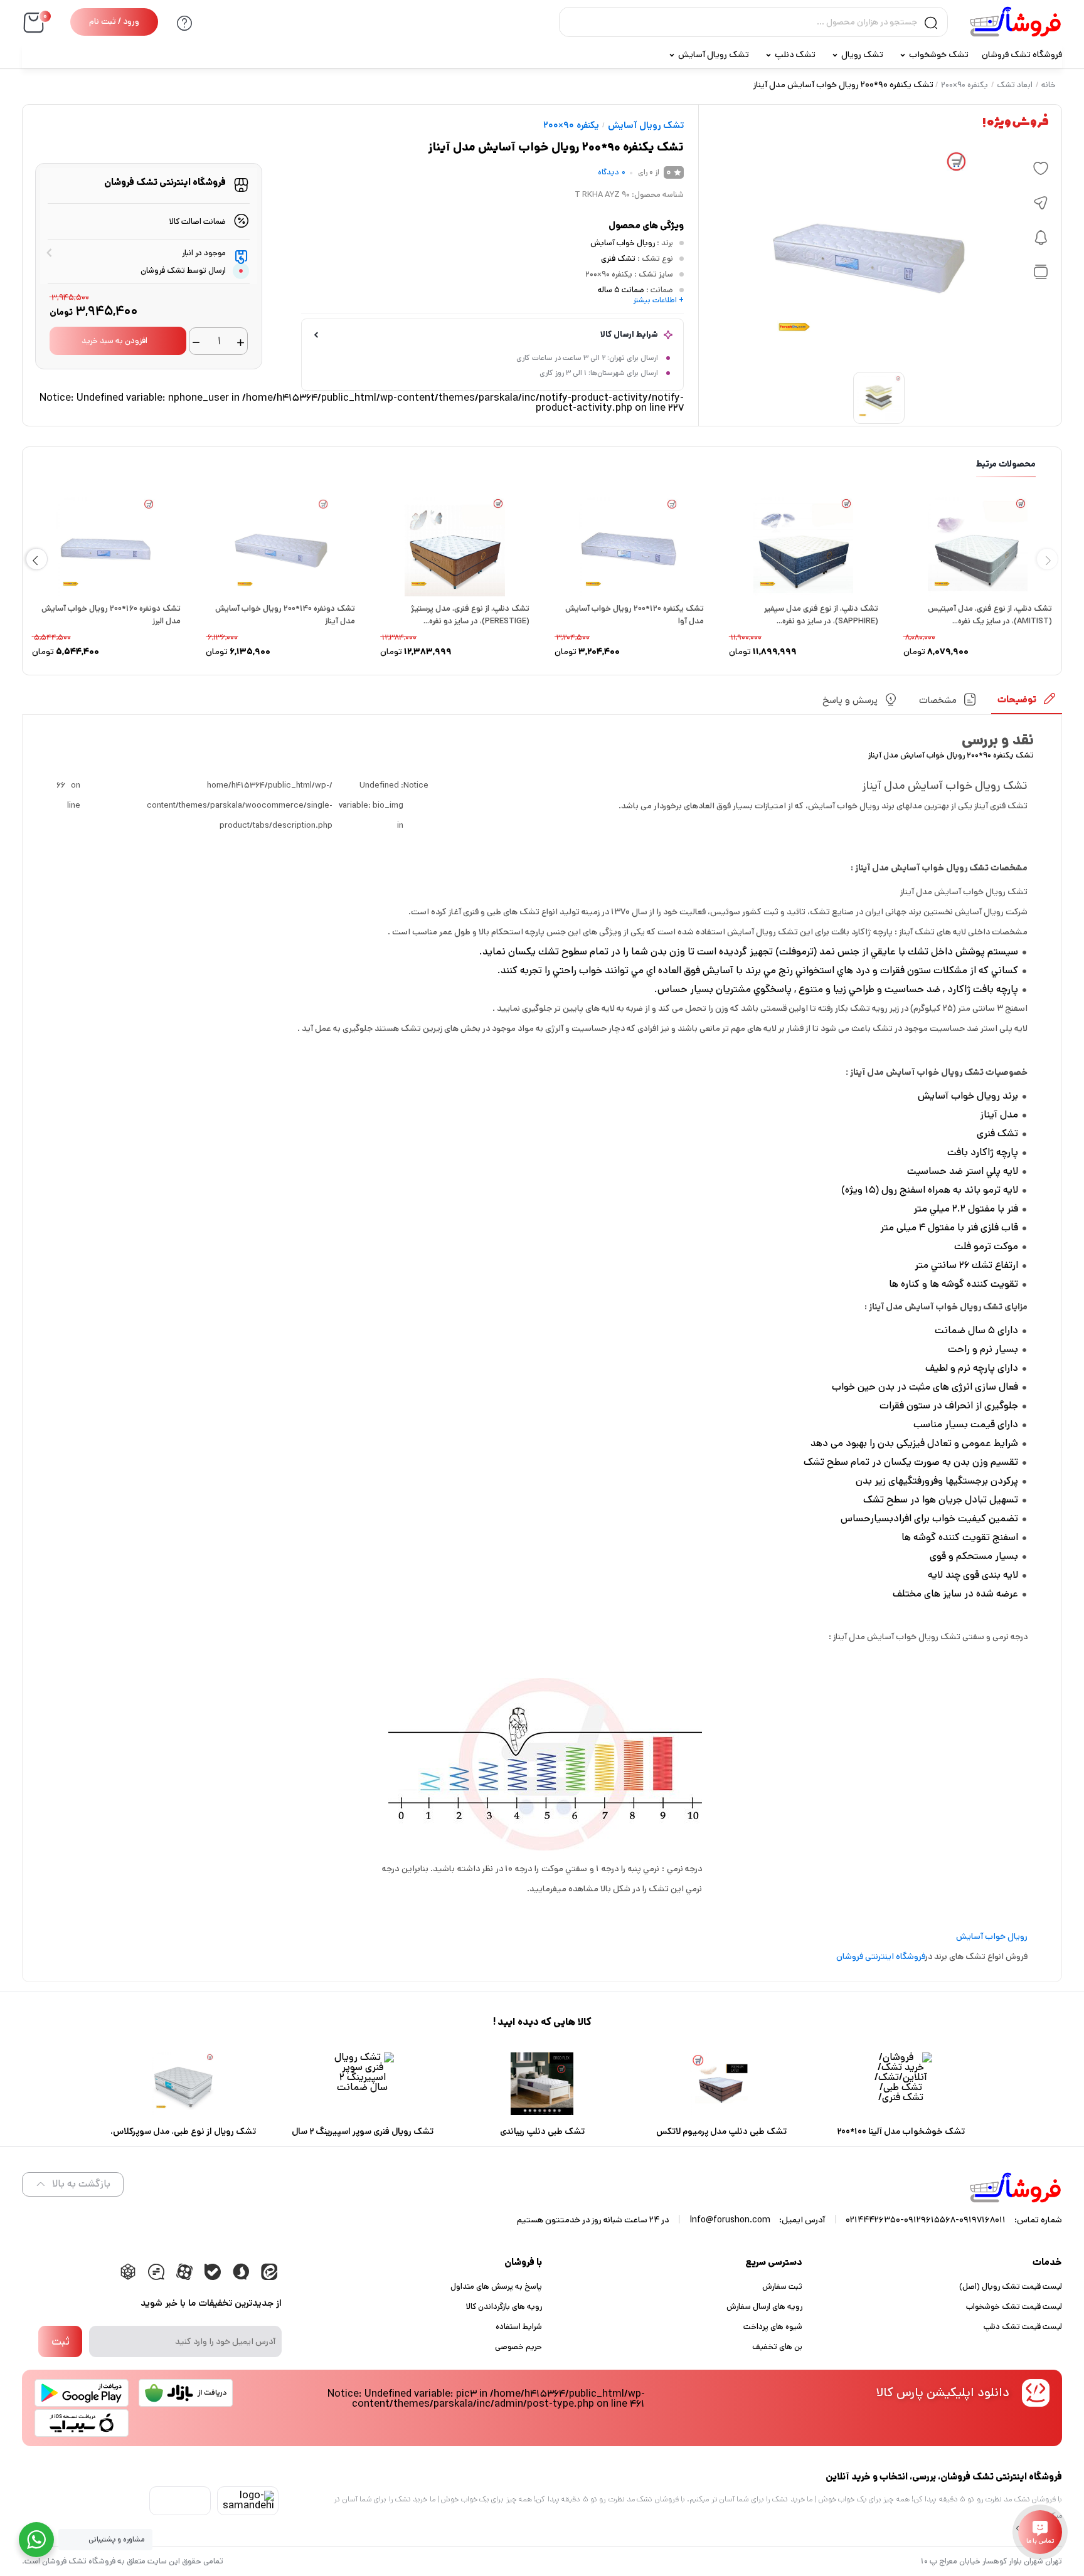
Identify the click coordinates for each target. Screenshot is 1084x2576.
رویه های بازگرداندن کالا (504, 2307)
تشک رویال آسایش (714, 55)
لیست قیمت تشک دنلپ (1023, 2327)
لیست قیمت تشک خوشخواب (1014, 2307)
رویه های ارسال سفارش (764, 2307)
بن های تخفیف (777, 2347)
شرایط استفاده (519, 2327)
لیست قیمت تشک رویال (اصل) (1011, 2287)
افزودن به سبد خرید (114, 341)
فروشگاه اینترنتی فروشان (881, 1956)
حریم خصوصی (518, 2347)
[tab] (1027, 704)
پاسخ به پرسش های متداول (496, 2287)
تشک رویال (862, 55)
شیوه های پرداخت (773, 2327)
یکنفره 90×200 (964, 85)
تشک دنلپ (795, 55)
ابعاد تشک (1015, 85)
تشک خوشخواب (939, 55)
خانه (1049, 85)
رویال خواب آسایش (623, 243)
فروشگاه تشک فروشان (1022, 55)
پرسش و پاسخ (850, 700)
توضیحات (1017, 699)
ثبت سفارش (782, 2287)
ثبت (61, 2341)
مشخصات (938, 700)
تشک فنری (618, 259)
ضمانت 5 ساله (621, 290)
